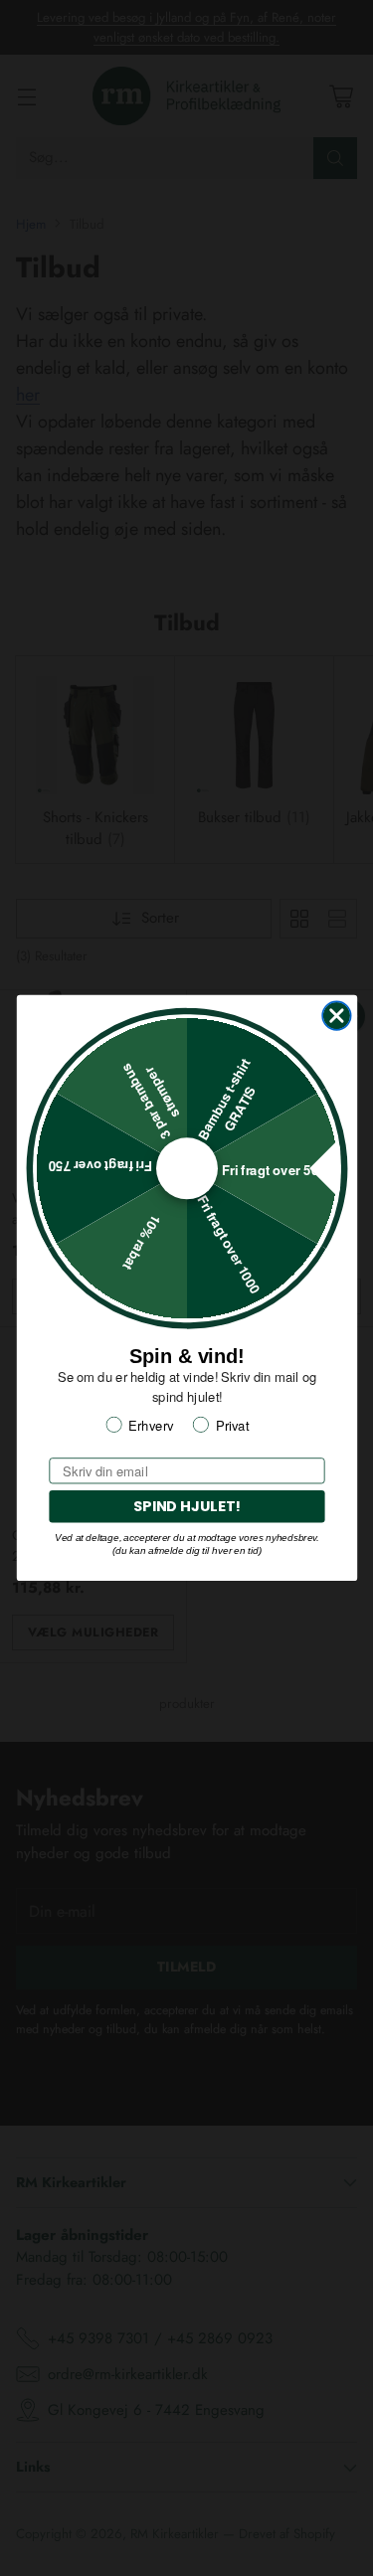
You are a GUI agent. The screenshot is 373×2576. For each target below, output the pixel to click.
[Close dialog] (337, 1016)
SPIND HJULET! (186, 1506)
